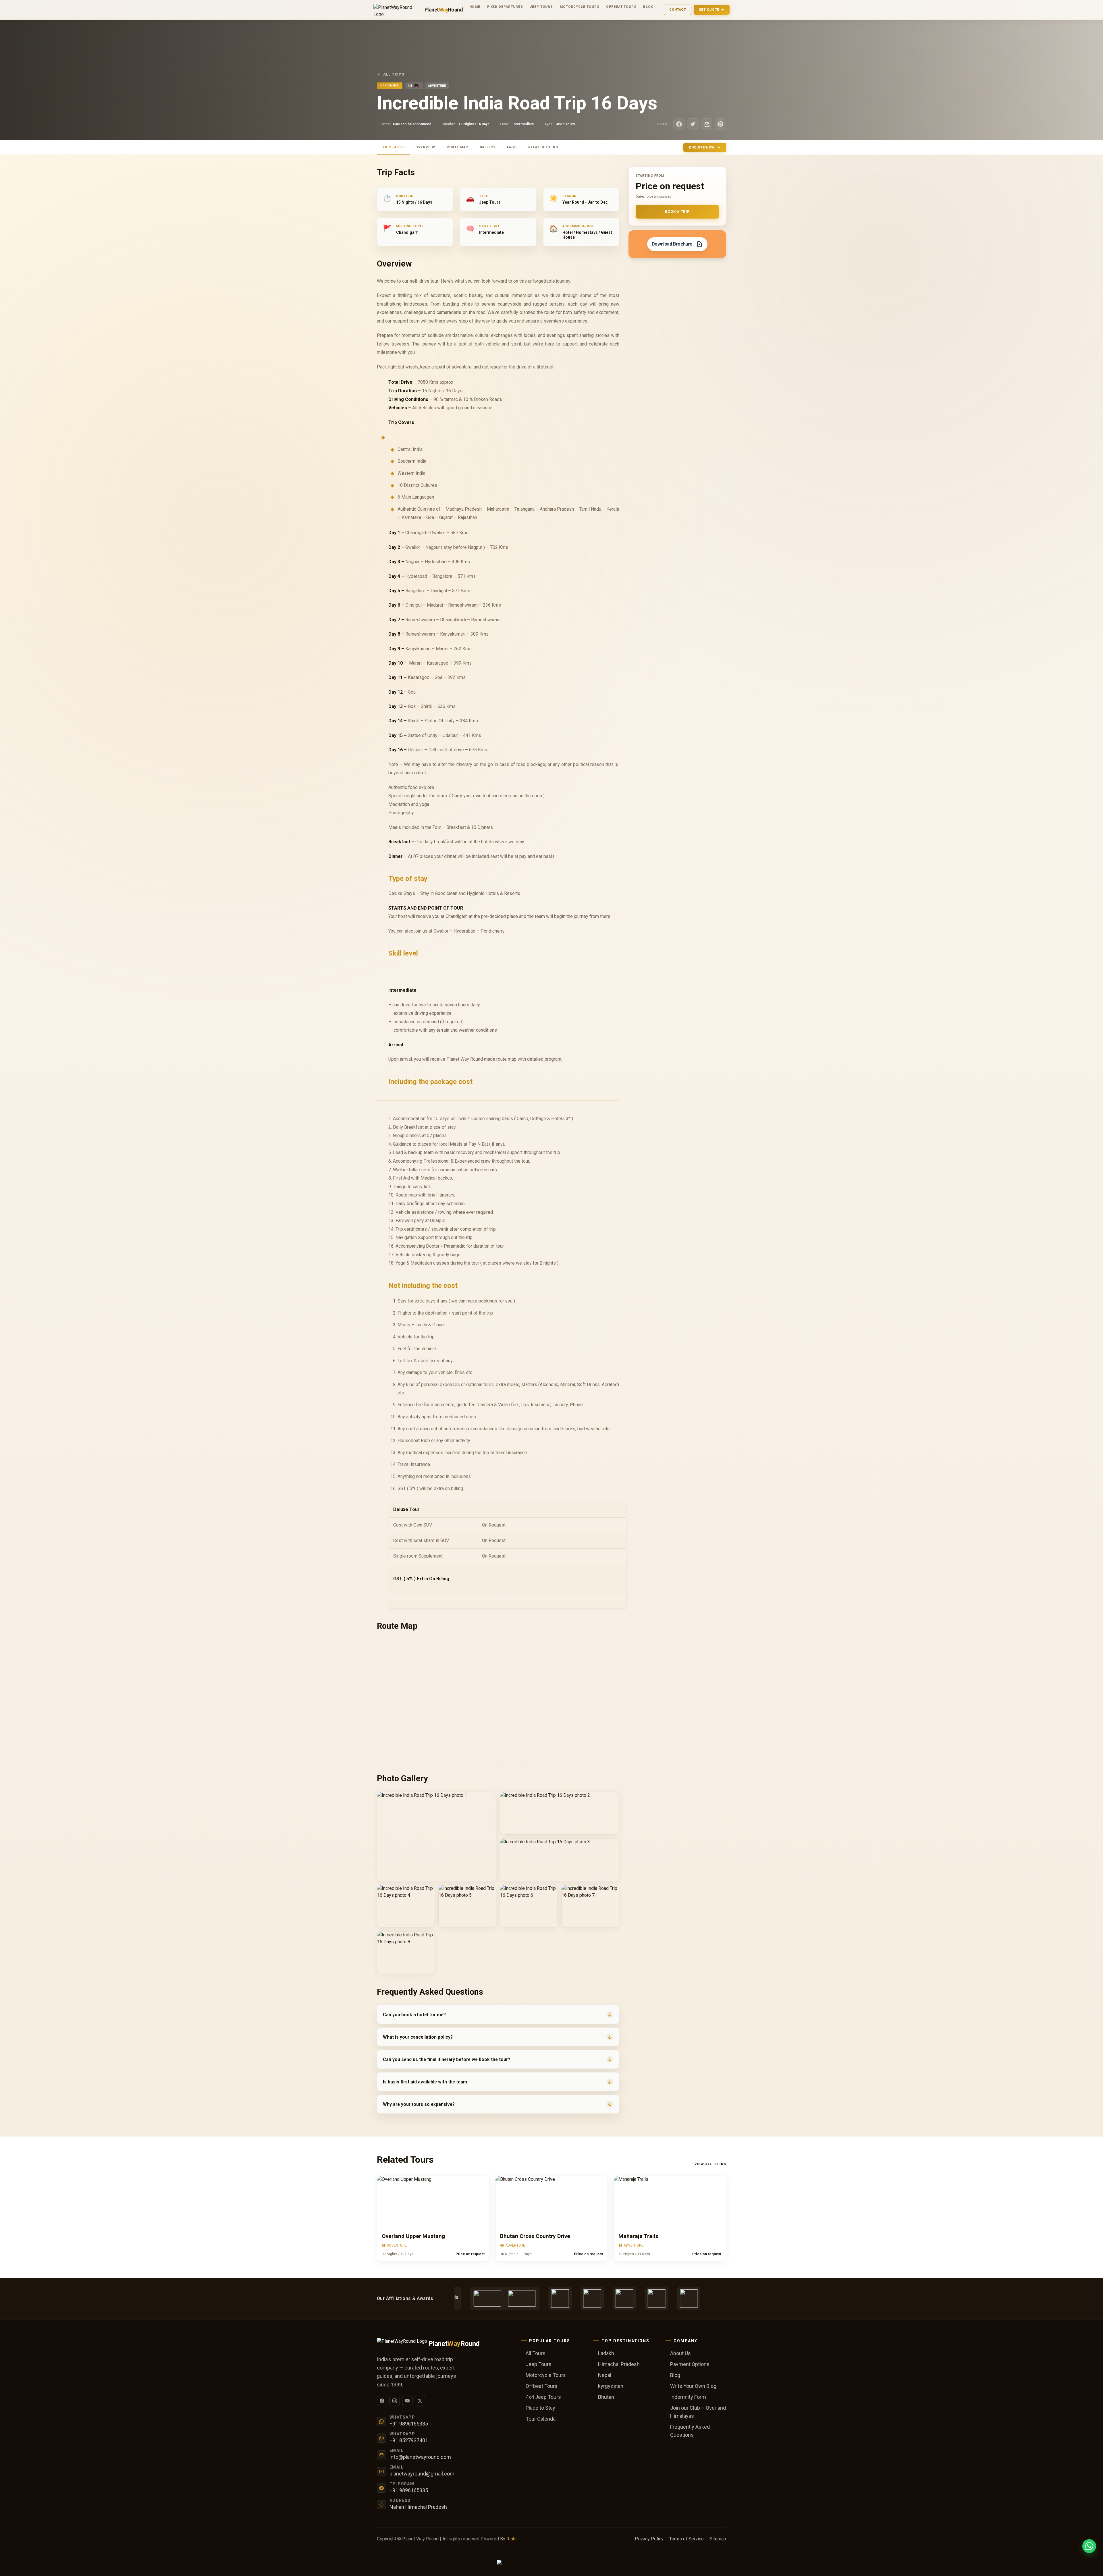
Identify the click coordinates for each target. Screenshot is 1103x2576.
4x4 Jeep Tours (543, 2397)
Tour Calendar (541, 2419)
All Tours (536, 2353)
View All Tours (710, 2164)
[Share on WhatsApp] (707, 124)
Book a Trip (677, 212)
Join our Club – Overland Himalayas (698, 2412)
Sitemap (718, 2539)
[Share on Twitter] (693, 124)
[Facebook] (382, 2401)
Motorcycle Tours (580, 7)
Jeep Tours (541, 7)
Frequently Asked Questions (690, 2431)
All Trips (394, 74)
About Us (680, 2353)
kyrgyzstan (611, 2386)
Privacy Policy (649, 2539)
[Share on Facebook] (679, 124)
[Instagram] (395, 2401)
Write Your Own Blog (693, 2386)
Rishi (511, 2539)
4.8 (410, 86)
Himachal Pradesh (619, 2364)
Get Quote (709, 9)
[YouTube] (407, 2401)
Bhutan (606, 2397)
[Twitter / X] (420, 2401)
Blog (648, 7)
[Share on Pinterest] (720, 124)
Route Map (457, 147)
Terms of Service (687, 2539)
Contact (678, 9)
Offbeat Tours (621, 7)
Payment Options (690, 2364)
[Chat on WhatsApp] (1089, 2546)
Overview (425, 147)
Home (475, 7)
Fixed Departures (505, 7)
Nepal (605, 2375)
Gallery (488, 147)
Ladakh (606, 2353)
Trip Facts (393, 147)
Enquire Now (702, 147)
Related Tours (543, 147)
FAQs (512, 147)
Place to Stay (540, 2408)
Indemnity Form (688, 2397)
